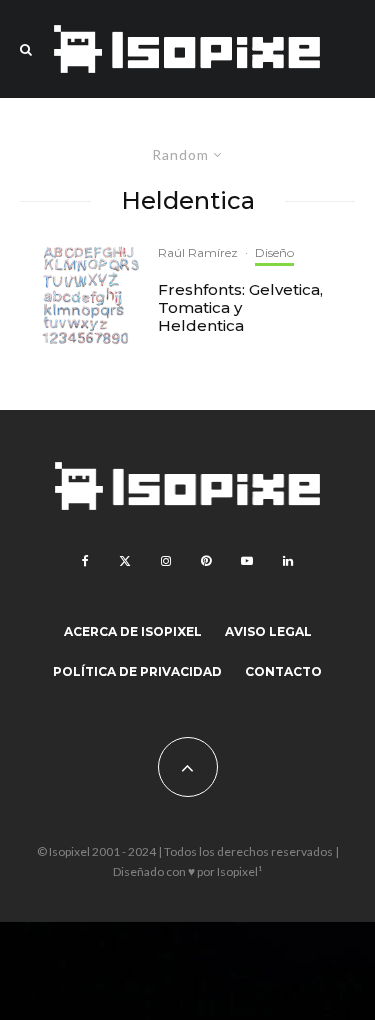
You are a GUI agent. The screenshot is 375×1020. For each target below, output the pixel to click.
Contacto (283, 671)
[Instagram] (166, 561)
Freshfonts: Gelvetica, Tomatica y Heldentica (240, 308)
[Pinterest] (206, 561)
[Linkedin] (288, 561)
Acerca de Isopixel (133, 631)
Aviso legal (268, 631)
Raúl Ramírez (198, 252)
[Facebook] (85, 561)
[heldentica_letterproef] (91, 296)
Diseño (274, 252)
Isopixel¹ (239, 871)
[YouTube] (247, 561)
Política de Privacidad (137, 671)
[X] (125, 561)
